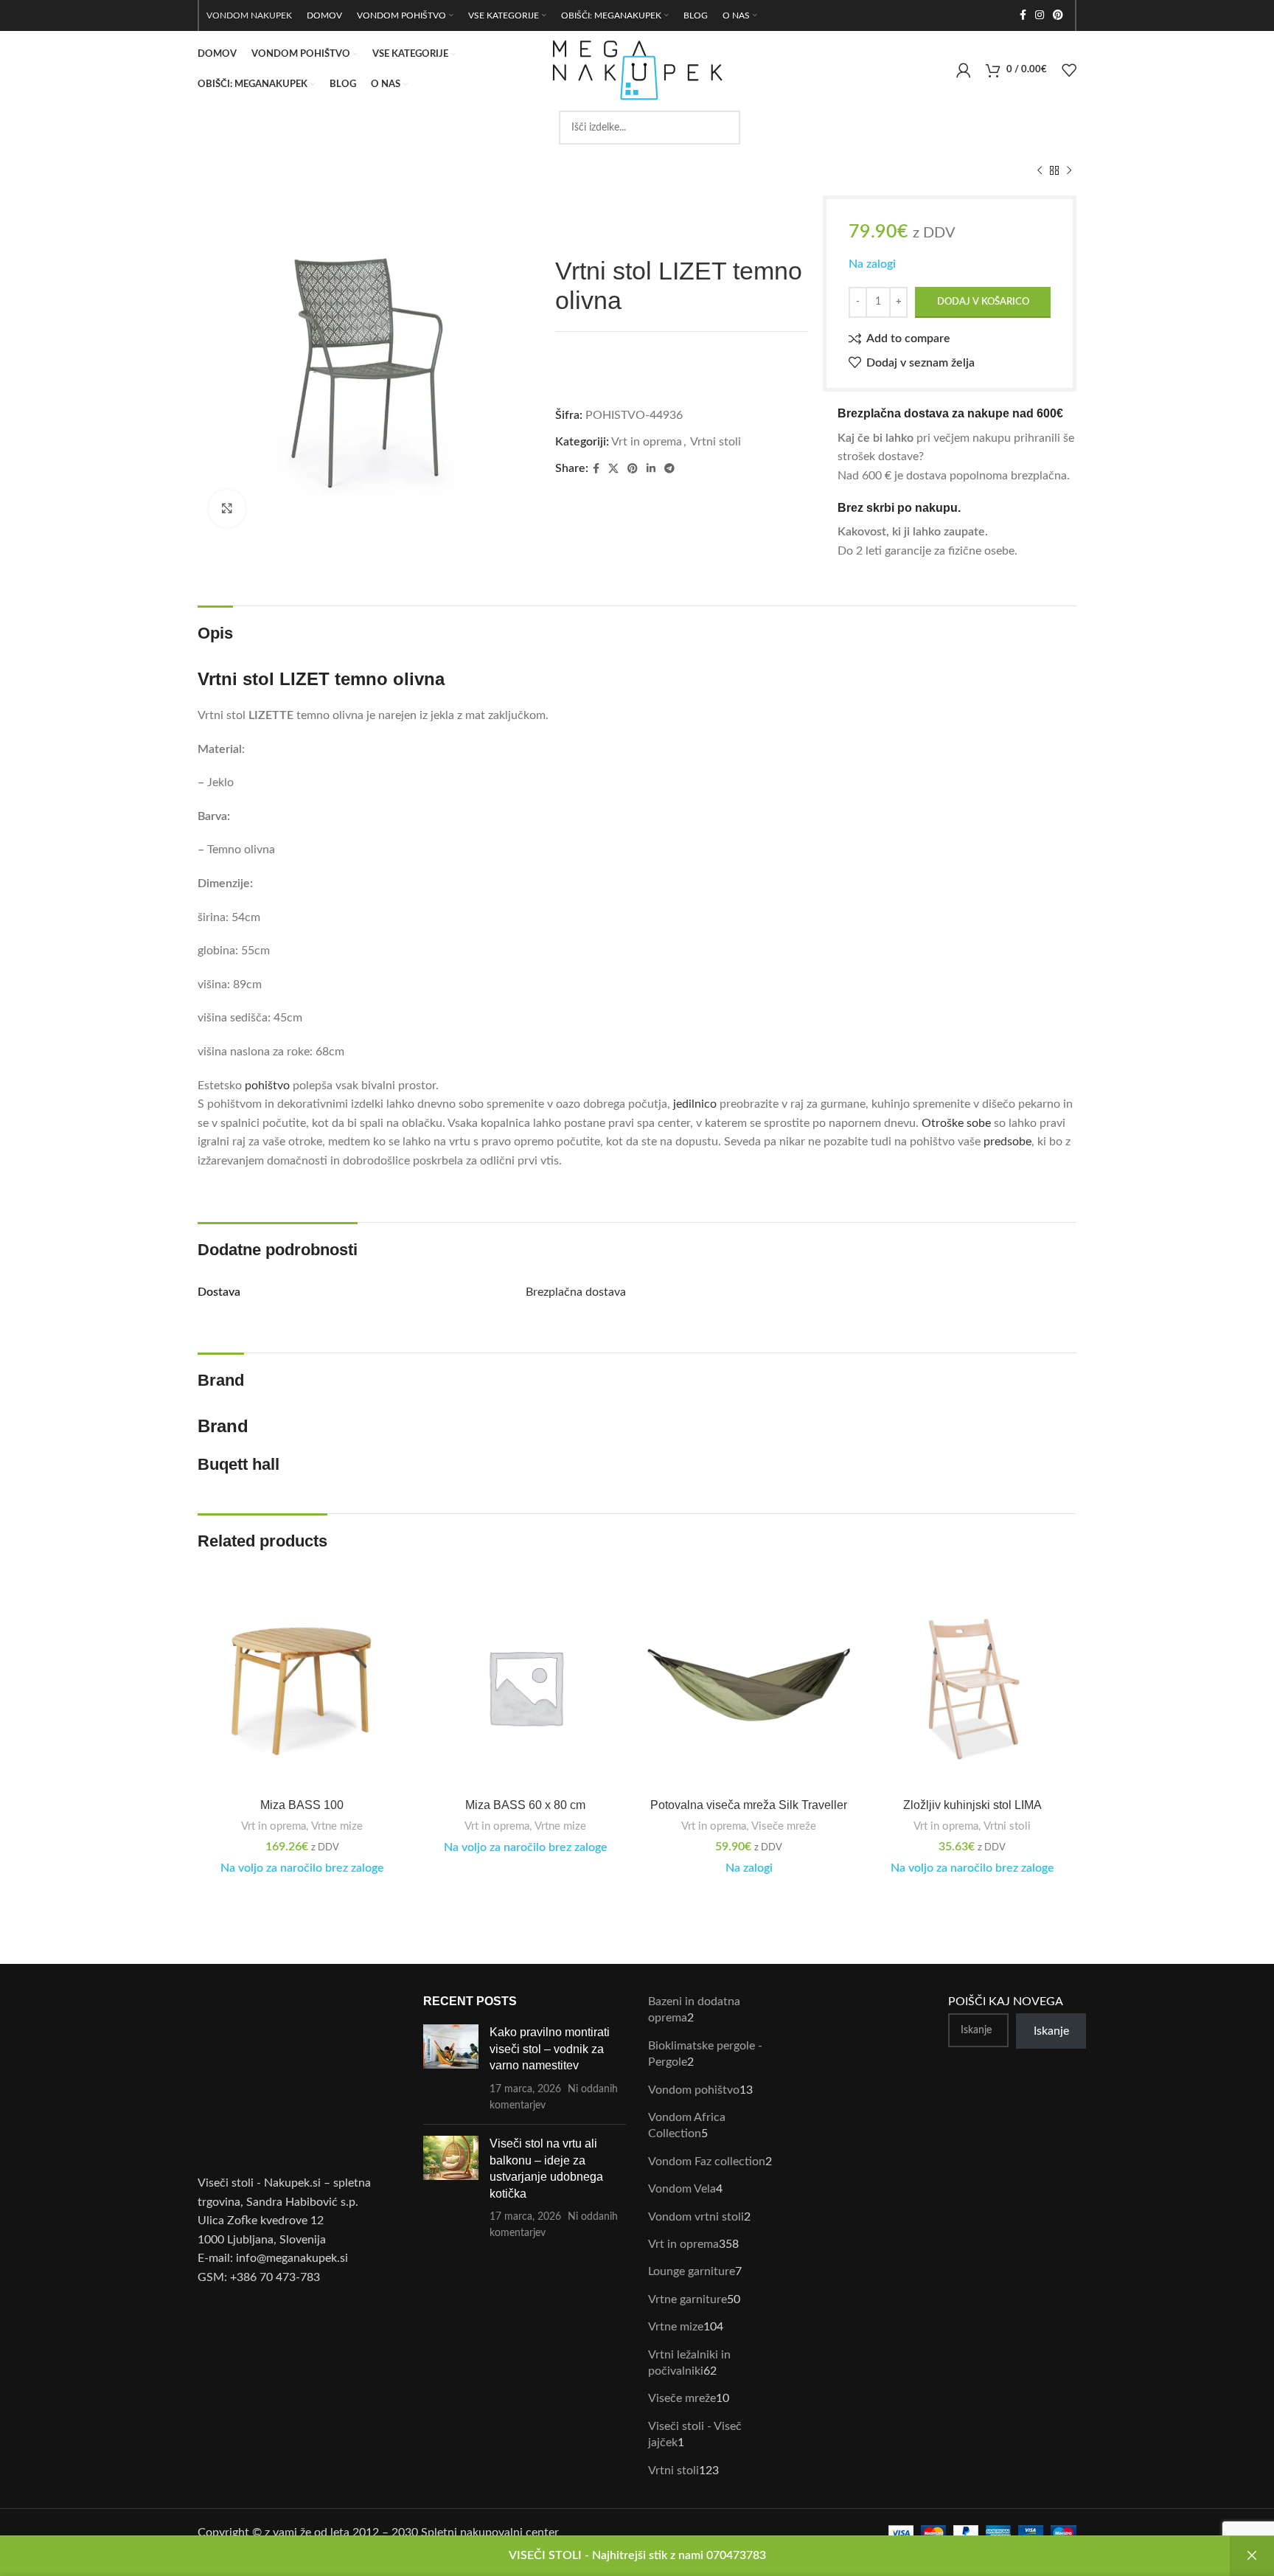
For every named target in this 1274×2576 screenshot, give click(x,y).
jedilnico (695, 1104)
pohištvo (267, 1086)
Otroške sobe (956, 1123)
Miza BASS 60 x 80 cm (525, 1805)
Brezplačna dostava (576, 1292)
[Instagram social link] (1040, 15)
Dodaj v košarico (983, 302)
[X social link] (613, 469)
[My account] (964, 70)
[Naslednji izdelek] (1069, 171)
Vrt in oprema (647, 442)
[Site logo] (637, 69)
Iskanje (1051, 2031)
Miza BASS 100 (302, 1805)
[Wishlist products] (1069, 70)
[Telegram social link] (669, 469)
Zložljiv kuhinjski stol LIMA (972, 1805)
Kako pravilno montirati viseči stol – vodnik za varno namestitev (550, 2049)
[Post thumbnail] (451, 2069)
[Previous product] (1040, 171)
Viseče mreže (784, 1826)
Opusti (1252, 2556)
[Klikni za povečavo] (227, 508)
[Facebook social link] (1023, 15)
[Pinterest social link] (1058, 15)
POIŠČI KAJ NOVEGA (1006, 2002)
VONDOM (227, 15)
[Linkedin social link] (651, 469)
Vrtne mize (337, 1826)
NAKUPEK (271, 15)
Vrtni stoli (716, 442)
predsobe (1007, 1142)
